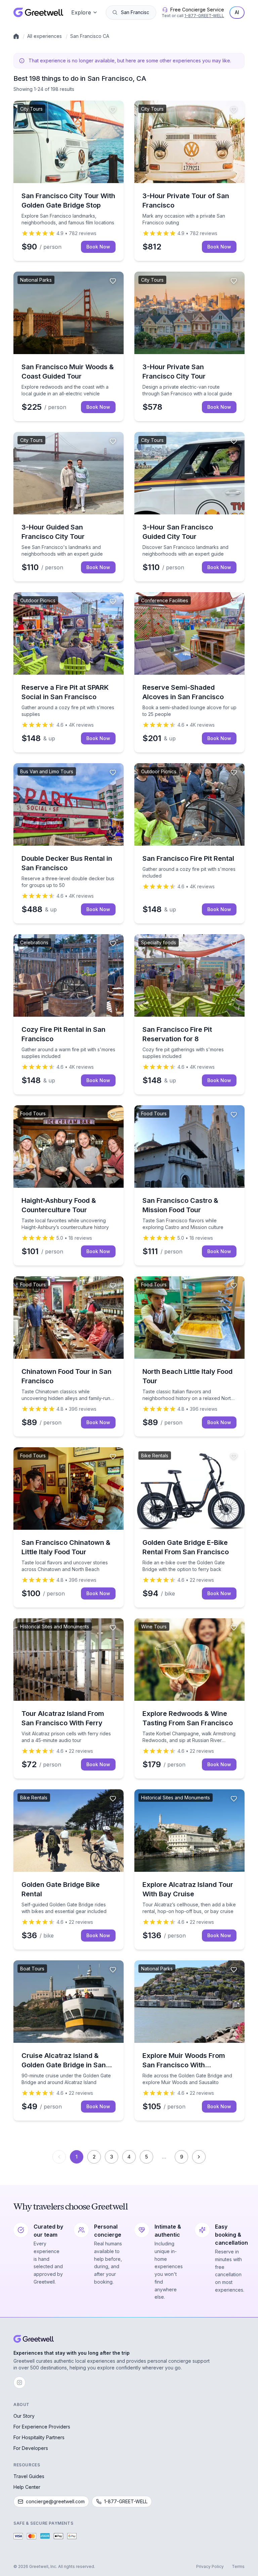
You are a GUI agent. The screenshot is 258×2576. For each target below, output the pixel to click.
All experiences (45, 36)
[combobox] (136, 12)
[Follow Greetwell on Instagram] (19, 2383)
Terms (238, 2566)
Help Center (27, 2487)
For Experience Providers (42, 2427)
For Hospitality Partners (39, 2437)
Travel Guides (29, 2476)
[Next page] (199, 2157)
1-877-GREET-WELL (204, 16)
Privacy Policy (210, 2566)
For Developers (31, 2448)
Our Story (24, 2416)
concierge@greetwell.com (55, 2501)
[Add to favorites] (113, 110)
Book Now (98, 247)
